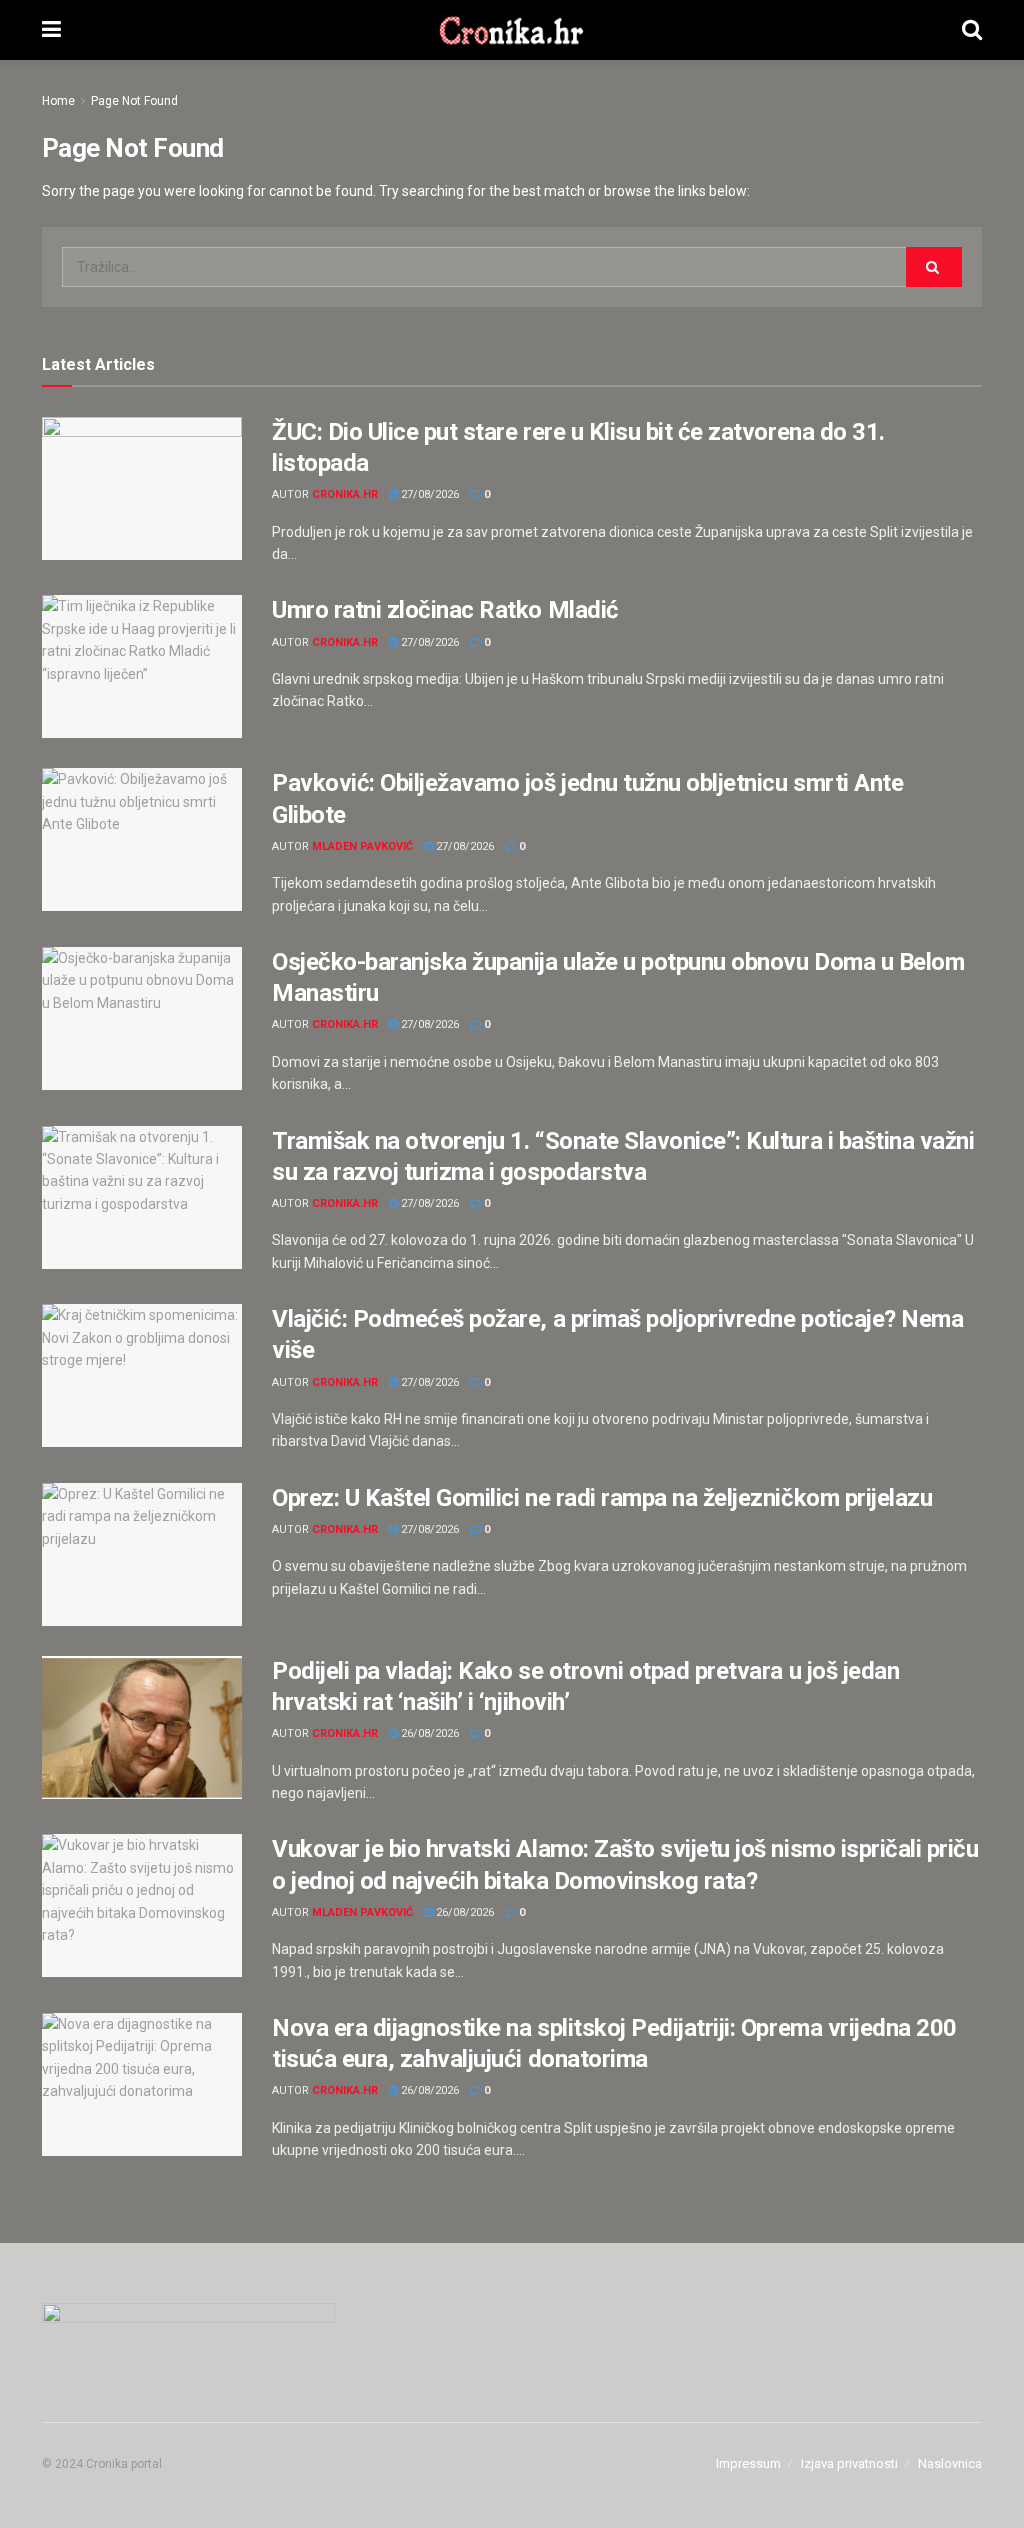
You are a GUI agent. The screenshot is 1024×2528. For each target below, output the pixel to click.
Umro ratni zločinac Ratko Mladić (445, 610)
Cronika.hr (345, 494)
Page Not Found (134, 101)
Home (58, 101)
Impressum (748, 2463)
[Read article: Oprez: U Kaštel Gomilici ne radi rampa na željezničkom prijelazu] (142, 1554)
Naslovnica (950, 2463)
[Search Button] (972, 30)
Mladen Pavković (362, 846)
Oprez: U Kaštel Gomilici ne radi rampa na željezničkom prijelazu (602, 1498)
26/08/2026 (428, 1733)
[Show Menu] (51, 30)
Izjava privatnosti (849, 2463)
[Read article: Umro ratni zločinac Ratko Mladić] (142, 666)
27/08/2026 (428, 494)
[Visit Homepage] (511, 30)
